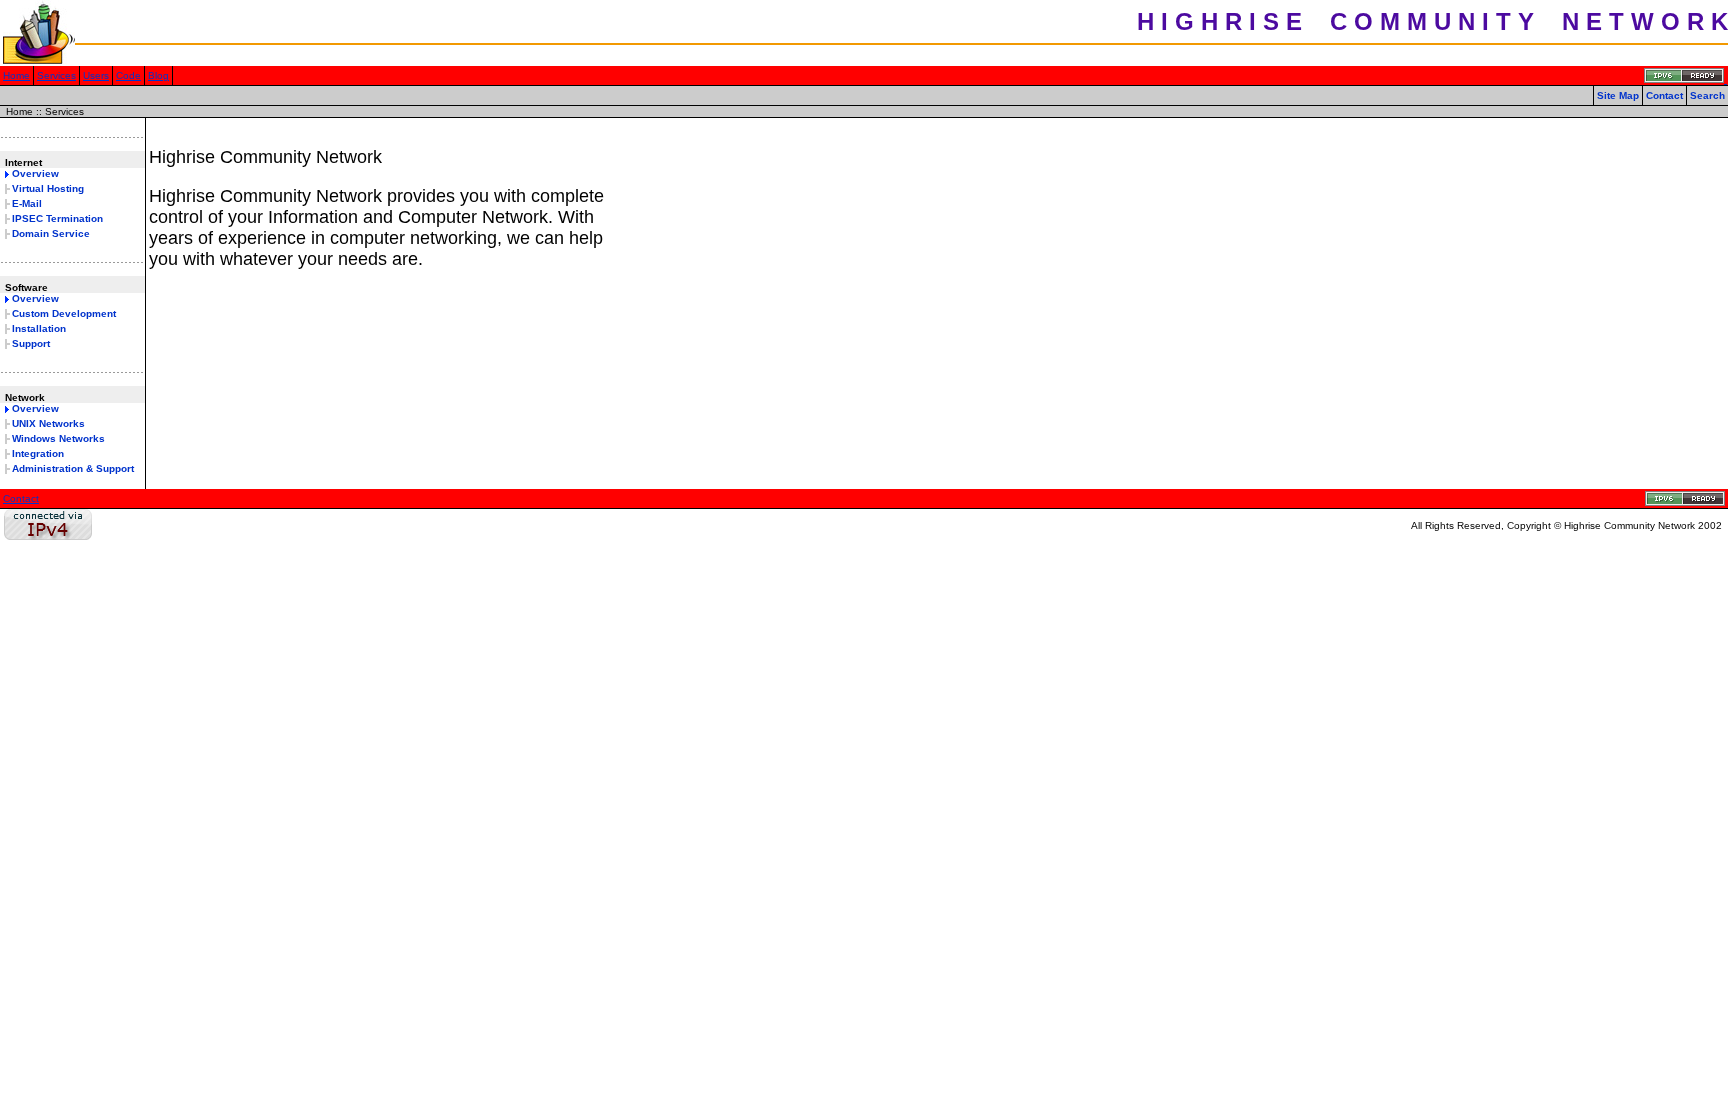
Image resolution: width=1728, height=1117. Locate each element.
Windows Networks (58, 438)
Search (1707, 95)
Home (16, 75)
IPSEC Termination (57, 218)
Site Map (1618, 95)
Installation (39, 328)
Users (96, 75)
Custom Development (64, 313)
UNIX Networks (48, 423)
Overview (35, 173)
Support (31, 343)
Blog (158, 75)
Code (128, 75)
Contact (1664, 95)
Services (56, 75)
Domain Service (51, 233)
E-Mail (27, 203)
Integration (38, 453)
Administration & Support (73, 468)
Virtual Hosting (48, 188)
